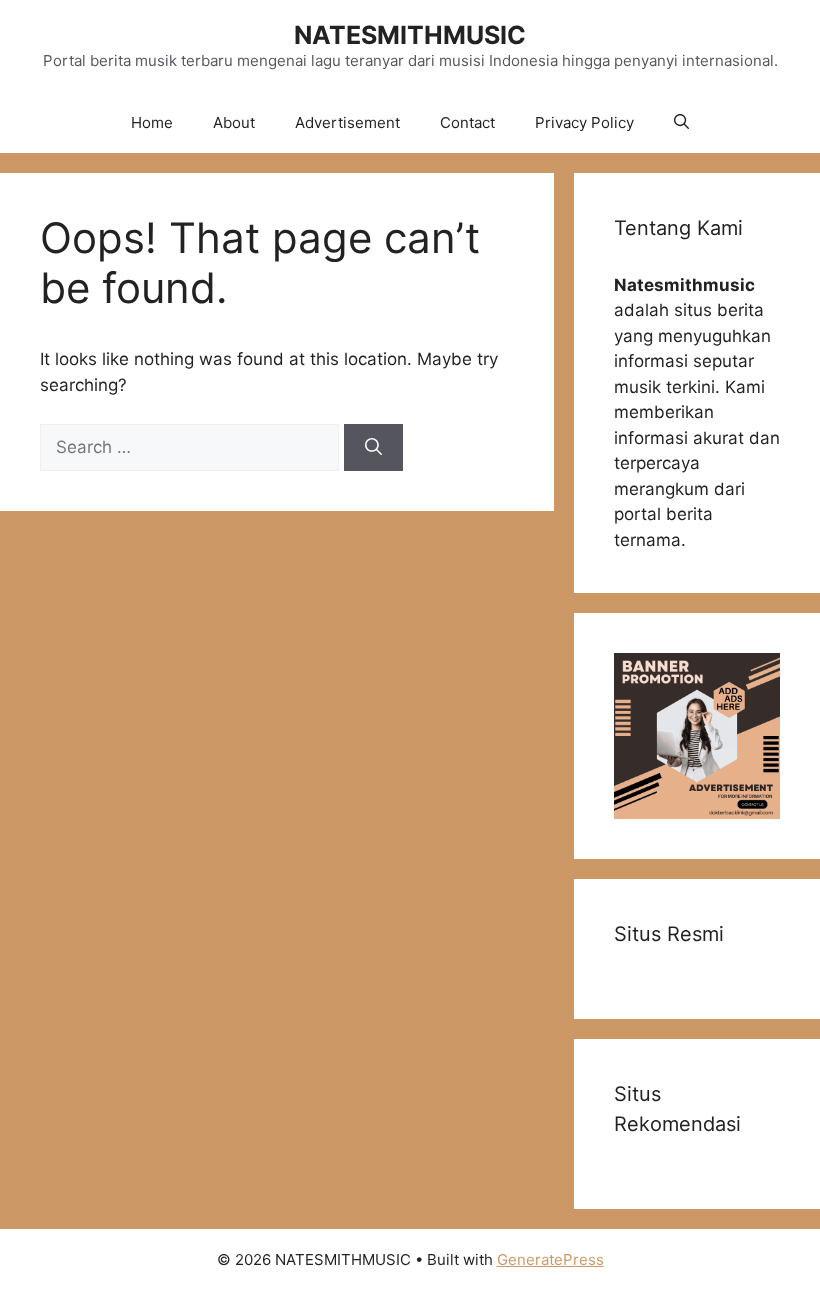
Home (152, 122)
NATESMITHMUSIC (410, 35)
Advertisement (347, 122)
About (234, 122)
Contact (467, 122)
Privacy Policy (584, 122)
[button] (681, 123)
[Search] (373, 448)
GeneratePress (550, 1259)
